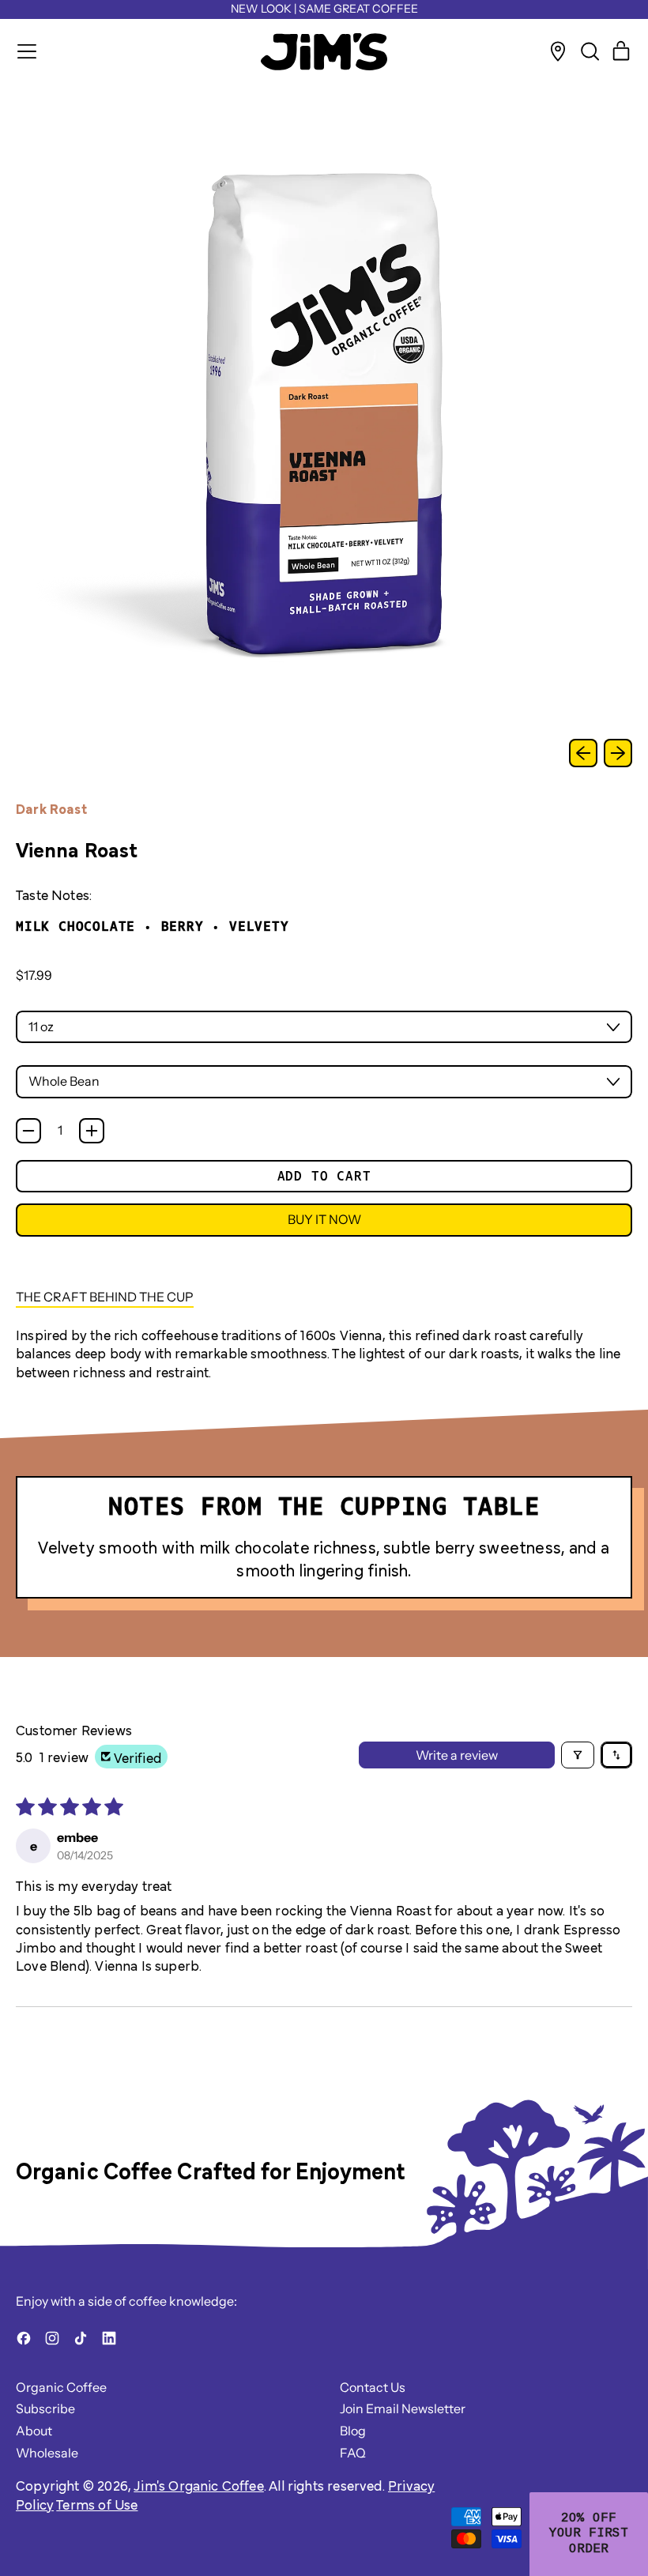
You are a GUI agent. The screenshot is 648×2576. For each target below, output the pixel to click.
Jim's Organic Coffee (199, 2485)
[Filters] (578, 1755)
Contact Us (373, 2387)
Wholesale (47, 2453)
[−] (28, 1131)
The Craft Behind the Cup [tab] (105, 1297)
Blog (353, 2431)
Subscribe (45, 2408)
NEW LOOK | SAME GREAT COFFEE (324, 9)
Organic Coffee (61, 2387)
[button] (590, 51)
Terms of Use (97, 2504)
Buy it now (324, 1219)
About (34, 2431)
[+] (92, 1131)
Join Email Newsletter (403, 2408)
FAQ (353, 2453)
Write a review (457, 1755)
